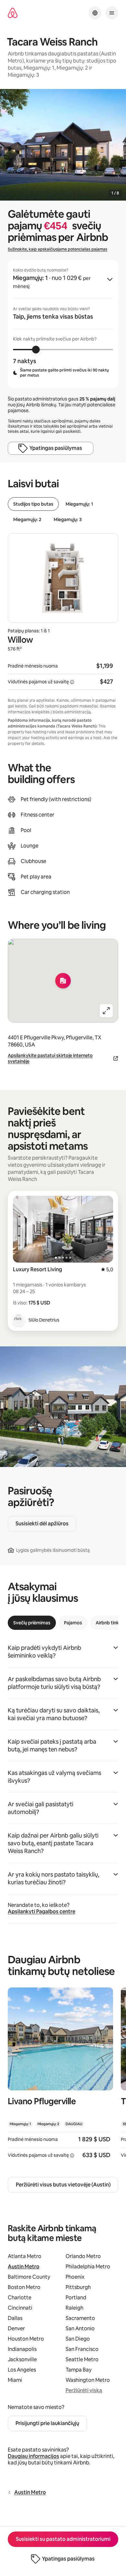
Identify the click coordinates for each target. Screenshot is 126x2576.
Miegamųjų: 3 (68, 520)
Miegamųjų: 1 (79, 504)
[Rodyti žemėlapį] (63, 981)
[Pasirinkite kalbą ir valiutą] (95, 13)
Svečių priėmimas (32, 1623)
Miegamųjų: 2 (27, 520)
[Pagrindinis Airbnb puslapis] (13, 13)
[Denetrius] (19, 1320)
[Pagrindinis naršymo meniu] (112, 13)
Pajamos (73, 1623)
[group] (63, 324)
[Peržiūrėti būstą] (60, 2077)
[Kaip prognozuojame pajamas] (72, 682)
